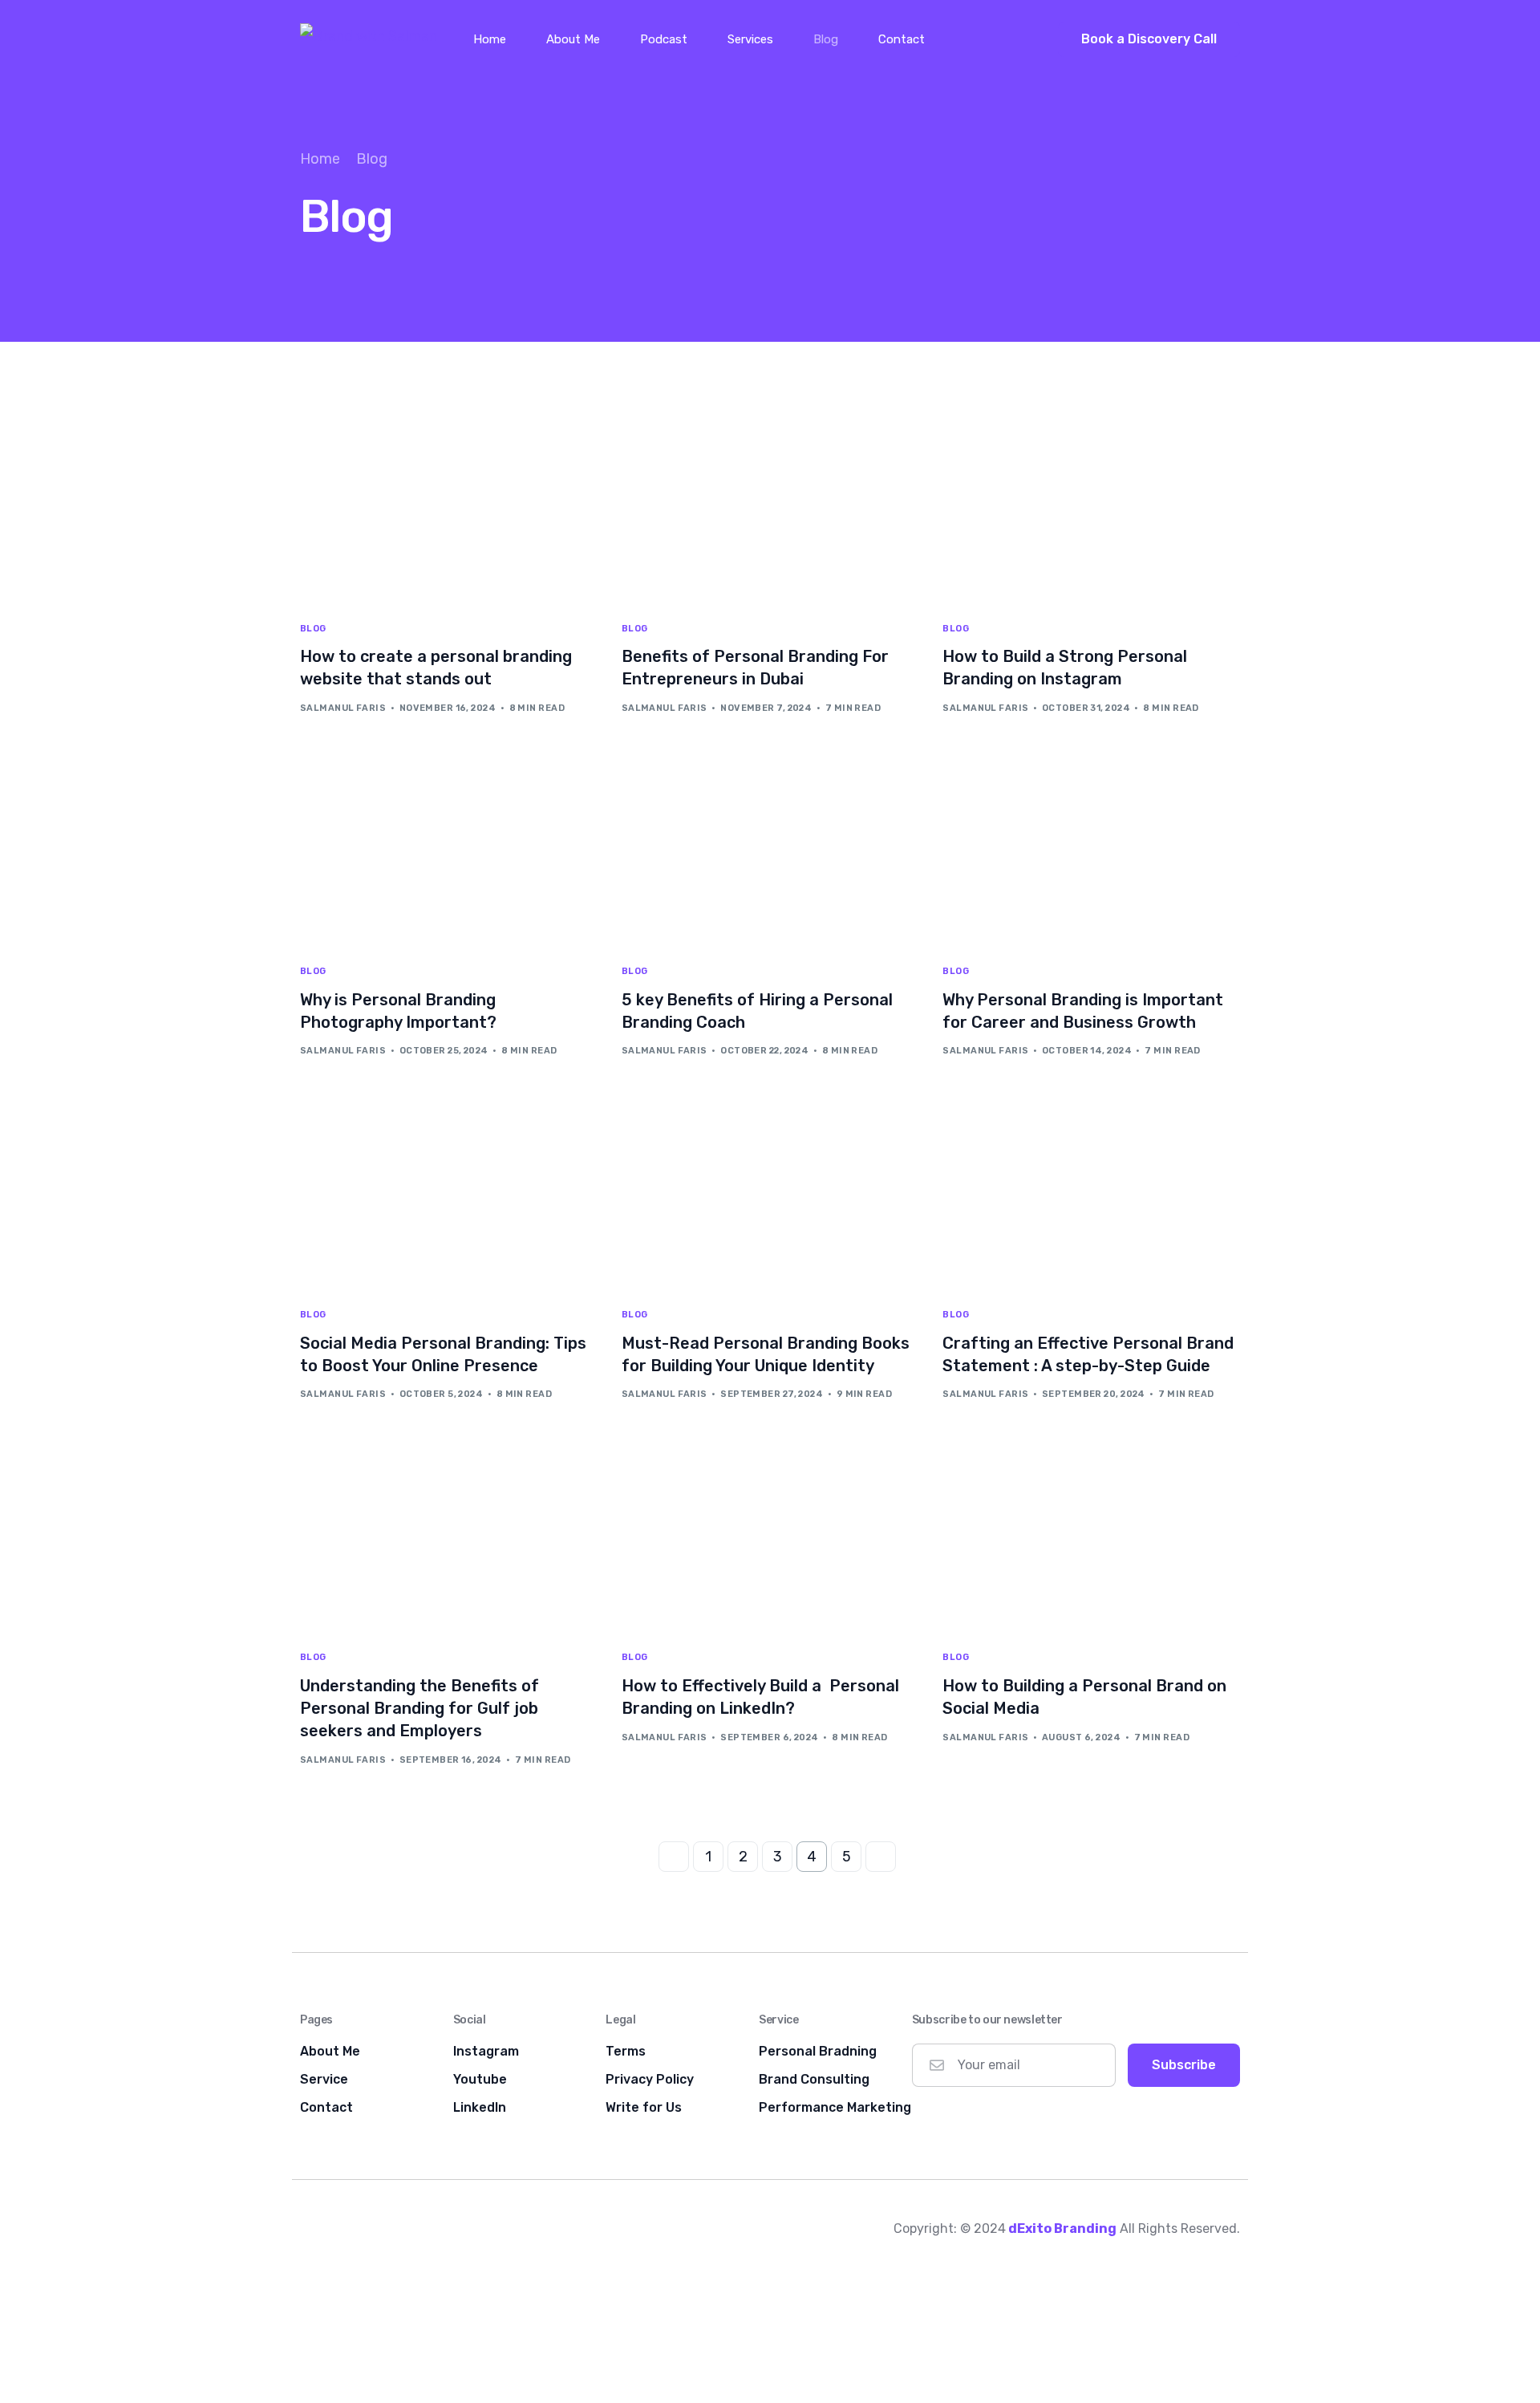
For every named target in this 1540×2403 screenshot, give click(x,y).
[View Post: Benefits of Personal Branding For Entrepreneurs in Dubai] (770, 507)
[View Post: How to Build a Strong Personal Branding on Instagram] (1091, 507)
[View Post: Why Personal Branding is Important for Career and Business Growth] (1091, 850)
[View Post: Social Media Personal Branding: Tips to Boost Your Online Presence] (449, 1193)
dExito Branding (1062, 2228)
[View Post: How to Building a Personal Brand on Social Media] (1091, 1536)
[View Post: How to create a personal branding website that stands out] (449, 507)
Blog (313, 629)
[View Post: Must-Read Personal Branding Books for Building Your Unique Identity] (770, 1193)
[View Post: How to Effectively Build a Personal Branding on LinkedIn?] (770, 1536)
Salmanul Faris (343, 708)
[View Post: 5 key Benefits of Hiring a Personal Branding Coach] (770, 850)
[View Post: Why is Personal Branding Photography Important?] (449, 850)
